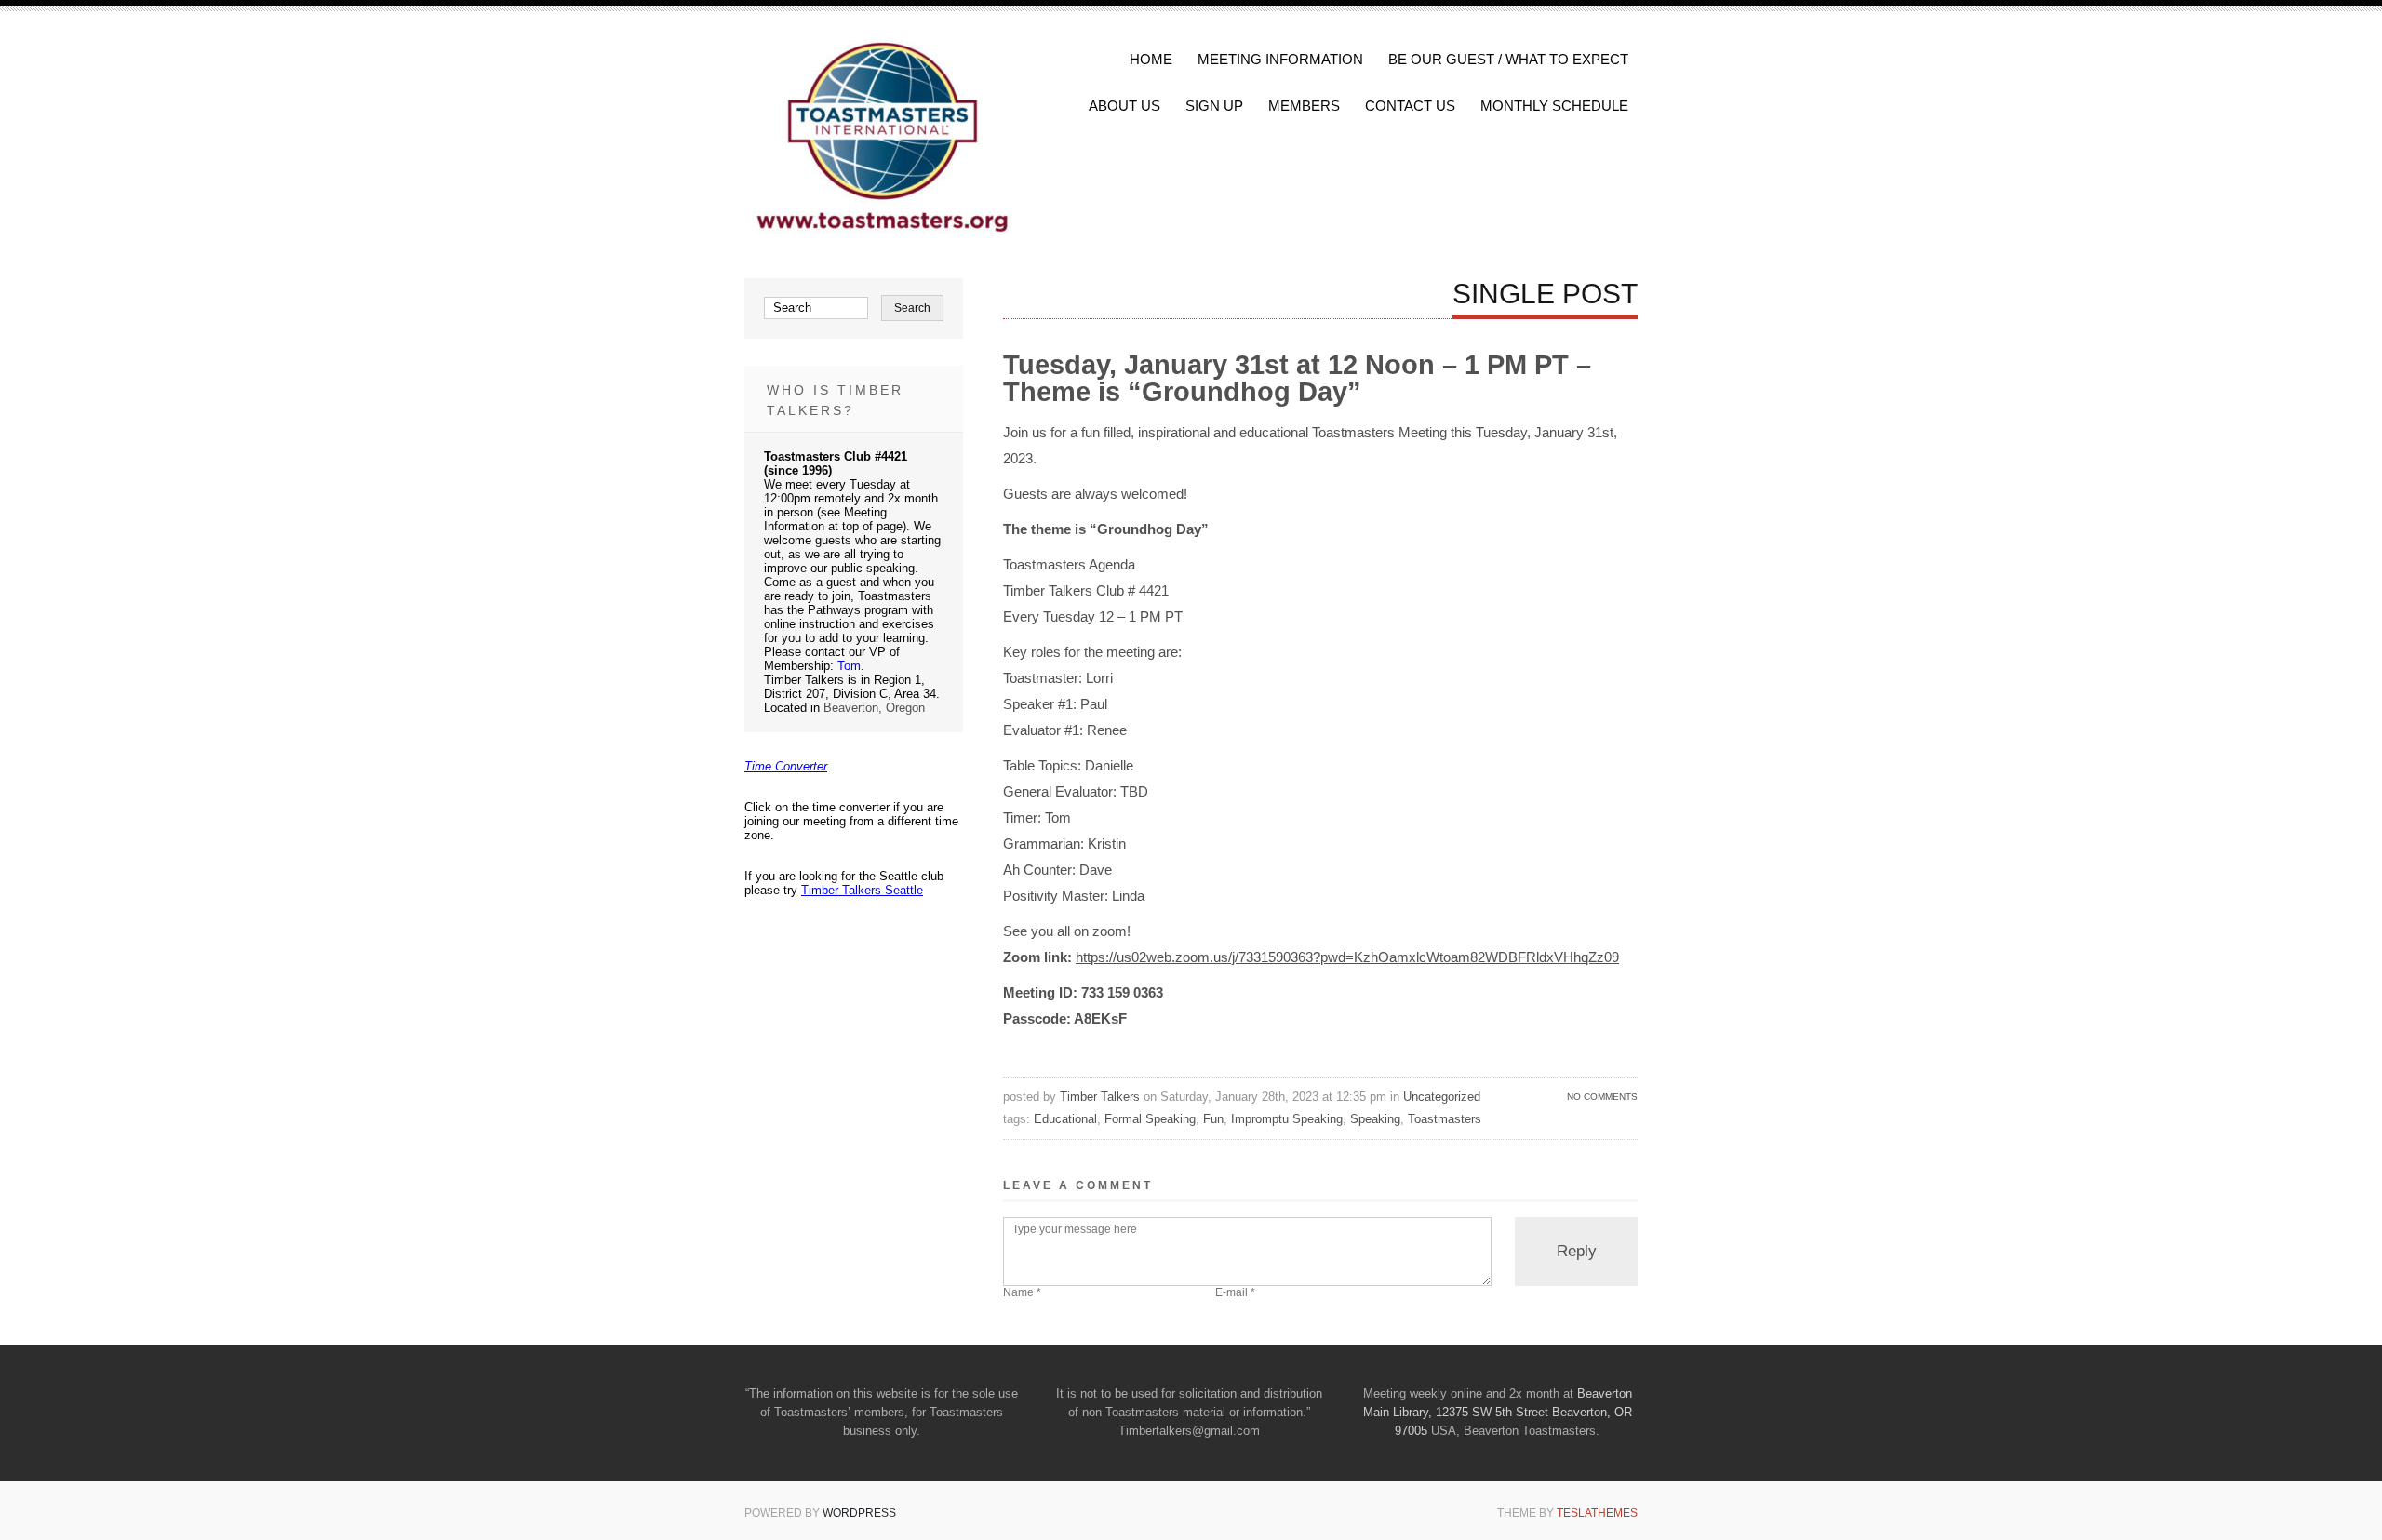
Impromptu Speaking (1287, 1119)
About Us (1124, 106)
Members (1304, 106)
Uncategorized (1442, 1097)
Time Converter (786, 766)
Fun (1213, 1119)
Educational (1065, 1119)
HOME (1151, 59)
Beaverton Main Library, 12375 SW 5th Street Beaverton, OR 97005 (1498, 1412)
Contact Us (1410, 106)
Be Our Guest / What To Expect (1508, 59)
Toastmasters (1445, 1119)
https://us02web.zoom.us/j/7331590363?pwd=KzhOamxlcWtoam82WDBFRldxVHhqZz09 (1347, 957)
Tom (849, 666)
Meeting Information (1280, 59)
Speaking (1375, 1119)
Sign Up (1214, 106)
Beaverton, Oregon (874, 708)
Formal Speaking (1150, 1119)
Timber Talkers (1100, 1097)
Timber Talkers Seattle (862, 890)
